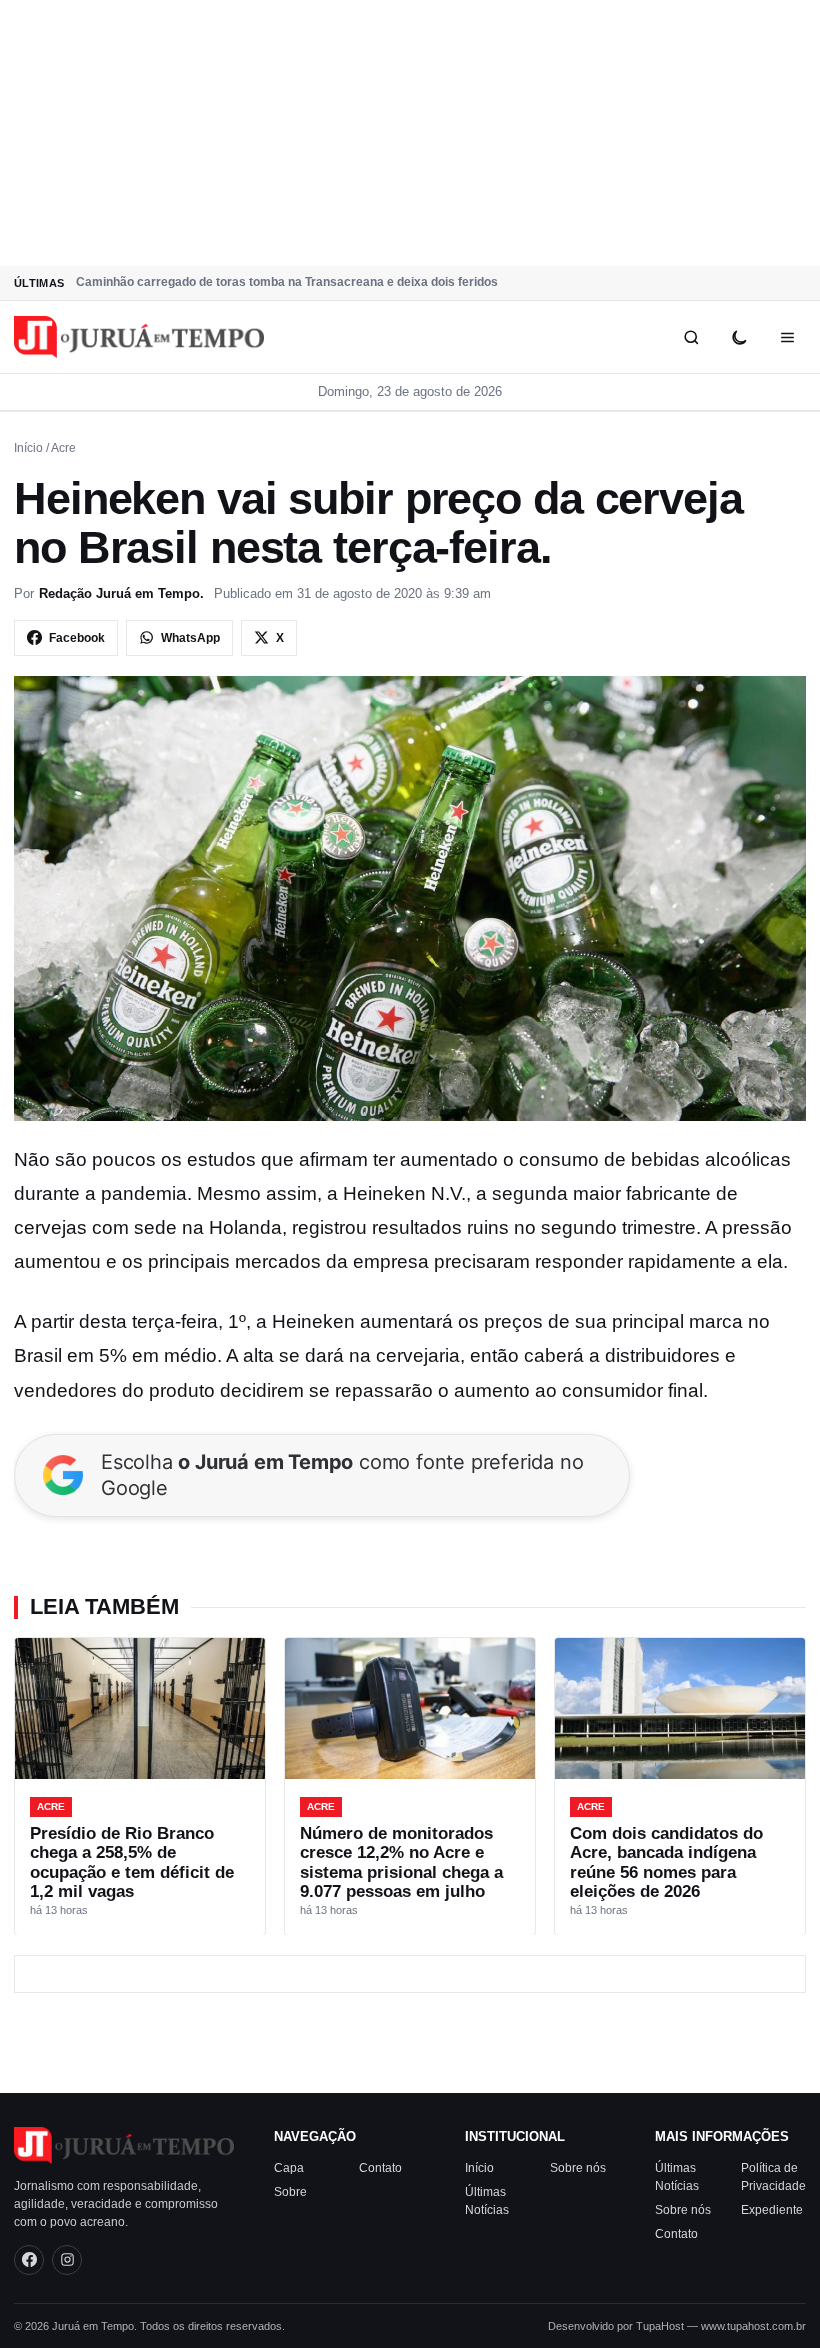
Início (28, 448)
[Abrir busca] (691, 337)
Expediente (772, 2210)
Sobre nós (578, 2168)
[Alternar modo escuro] (739, 337)
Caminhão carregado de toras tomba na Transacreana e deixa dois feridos (287, 282)
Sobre (290, 2192)
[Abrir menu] (787, 337)
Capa (289, 2168)
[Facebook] (29, 2260)
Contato (380, 2168)
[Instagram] (67, 2260)
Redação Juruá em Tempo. (121, 593)
